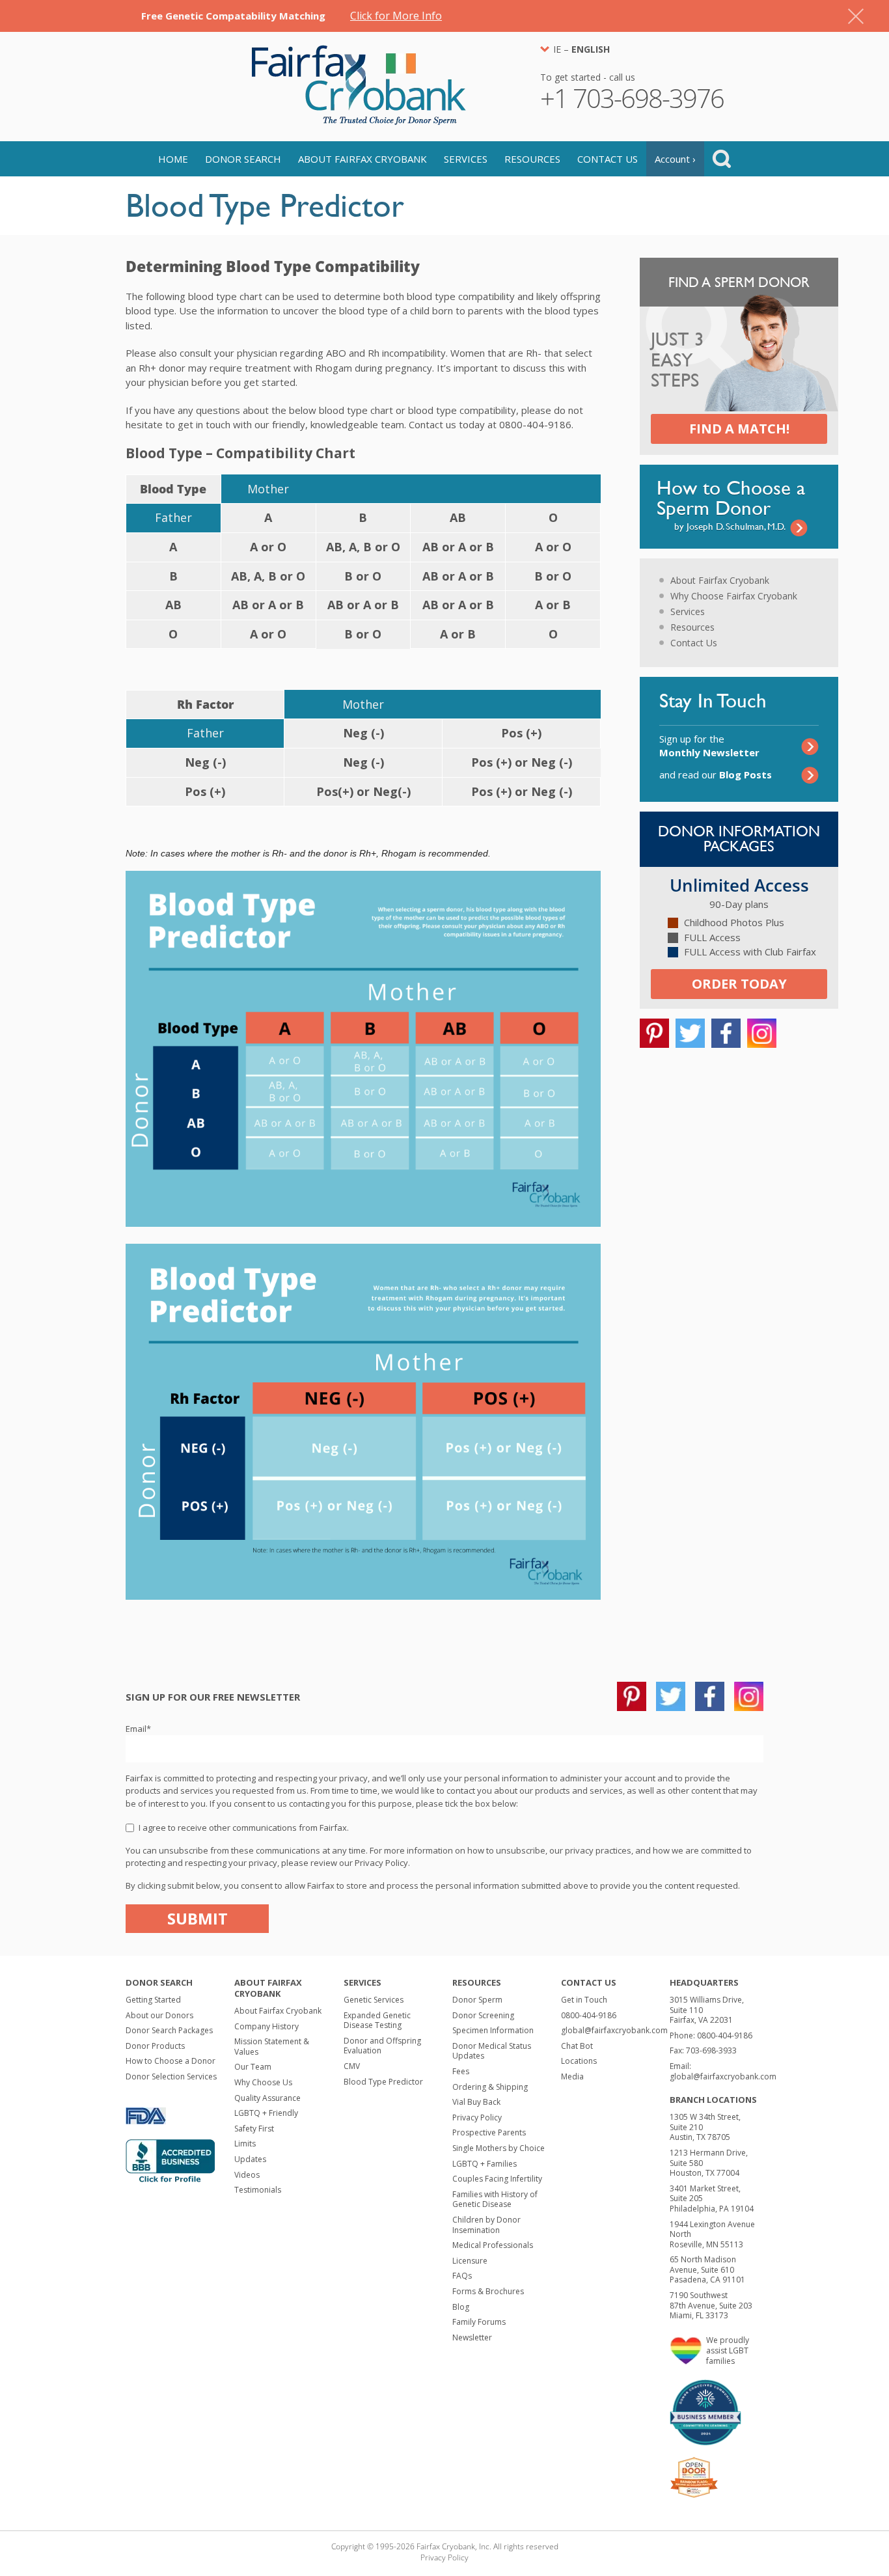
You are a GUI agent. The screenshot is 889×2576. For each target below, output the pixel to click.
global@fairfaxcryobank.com (614, 2030)
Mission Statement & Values (272, 2047)
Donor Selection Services (171, 2076)
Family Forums (479, 2322)
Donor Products (155, 2046)
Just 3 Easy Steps (677, 361)
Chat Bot (577, 2046)
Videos (247, 2175)
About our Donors (159, 2015)
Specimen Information (493, 2030)
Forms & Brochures (488, 2291)
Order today (739, 984)
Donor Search (243, 159)
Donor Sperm (477, 2000)
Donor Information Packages (739, 839)
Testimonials (258, 2190)
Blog (461, 2307)
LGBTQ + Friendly (266, 2113)
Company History (267, 2026)
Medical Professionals (493, 2245)
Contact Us (608, 159)
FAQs (462, 2276)
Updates (250, 2159)
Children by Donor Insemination (486, 2225)
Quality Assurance (267, 2098)
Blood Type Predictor (383, 2082)
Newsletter (472, 2337)
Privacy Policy (477, 2117)
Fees (461, 2071)
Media (572, 2076)
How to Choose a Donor (171, 2061)
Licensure (470, 2261)
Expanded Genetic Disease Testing (377, 2021)
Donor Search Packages (169, 2030)
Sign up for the (709, 746)
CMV (352, 2066)
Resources (532, 159)
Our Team (253, 2067)
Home (173, 159)
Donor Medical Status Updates (492, 2051)
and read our (716, 774)
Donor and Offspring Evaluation (382, 2046)
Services (466, 159)
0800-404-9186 (589, 2015)
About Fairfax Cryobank (362, 159)
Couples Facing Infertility (497, 2179)
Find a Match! (739, 429)
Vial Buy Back (476, 2102)
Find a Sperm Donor (739, 282)
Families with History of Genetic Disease (495, 2199)
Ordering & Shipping (490, 2087)
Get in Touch (584, 2000)
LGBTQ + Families (485, 2164)
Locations (579, 2061)
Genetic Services (374, 2000)
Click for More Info (396, 16)
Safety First (254, 2129)
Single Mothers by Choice (499, 2148)
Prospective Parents (489, 2132)
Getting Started (153, 2000)
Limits (245, 2144)
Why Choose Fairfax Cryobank (734, 596)
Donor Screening (483, 2015)
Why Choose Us (263, 2082)
